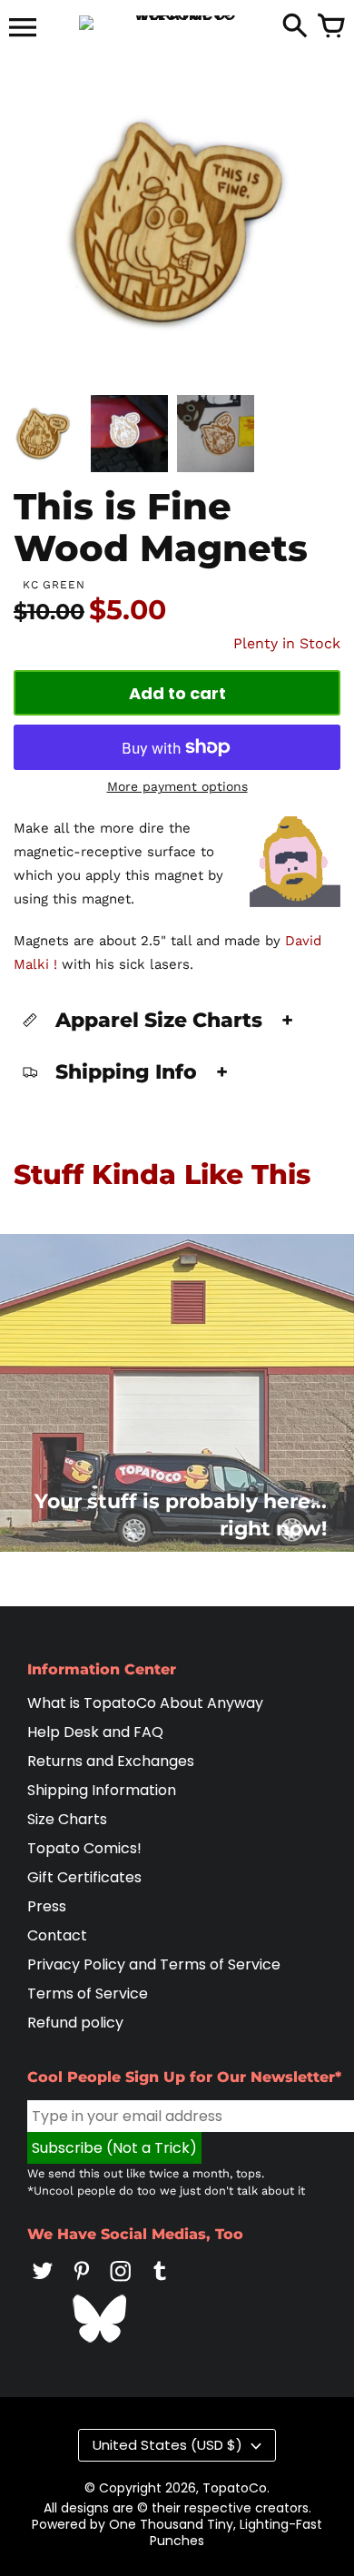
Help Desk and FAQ (95, 1732)
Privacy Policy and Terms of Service (154, 1964)
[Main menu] (23, 29)
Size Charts (67, 1819)
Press (47, 1906)
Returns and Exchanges (111, 1761)
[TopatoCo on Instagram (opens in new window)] (121, 2283)
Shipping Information (102, 1790)
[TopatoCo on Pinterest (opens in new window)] (82, 2283)
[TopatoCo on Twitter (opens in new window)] (43, 2283)
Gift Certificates (84, 1877)
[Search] (295, 27)
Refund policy (75, 2023)
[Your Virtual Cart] (331, 27)
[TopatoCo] (177, 23)
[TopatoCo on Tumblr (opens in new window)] (160, 2283)
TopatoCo (235, 2488)
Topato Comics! (84, 1848)
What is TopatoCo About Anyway (145, 1703)
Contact (57, 1935)
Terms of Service (88, 1994)
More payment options (177, 786)
